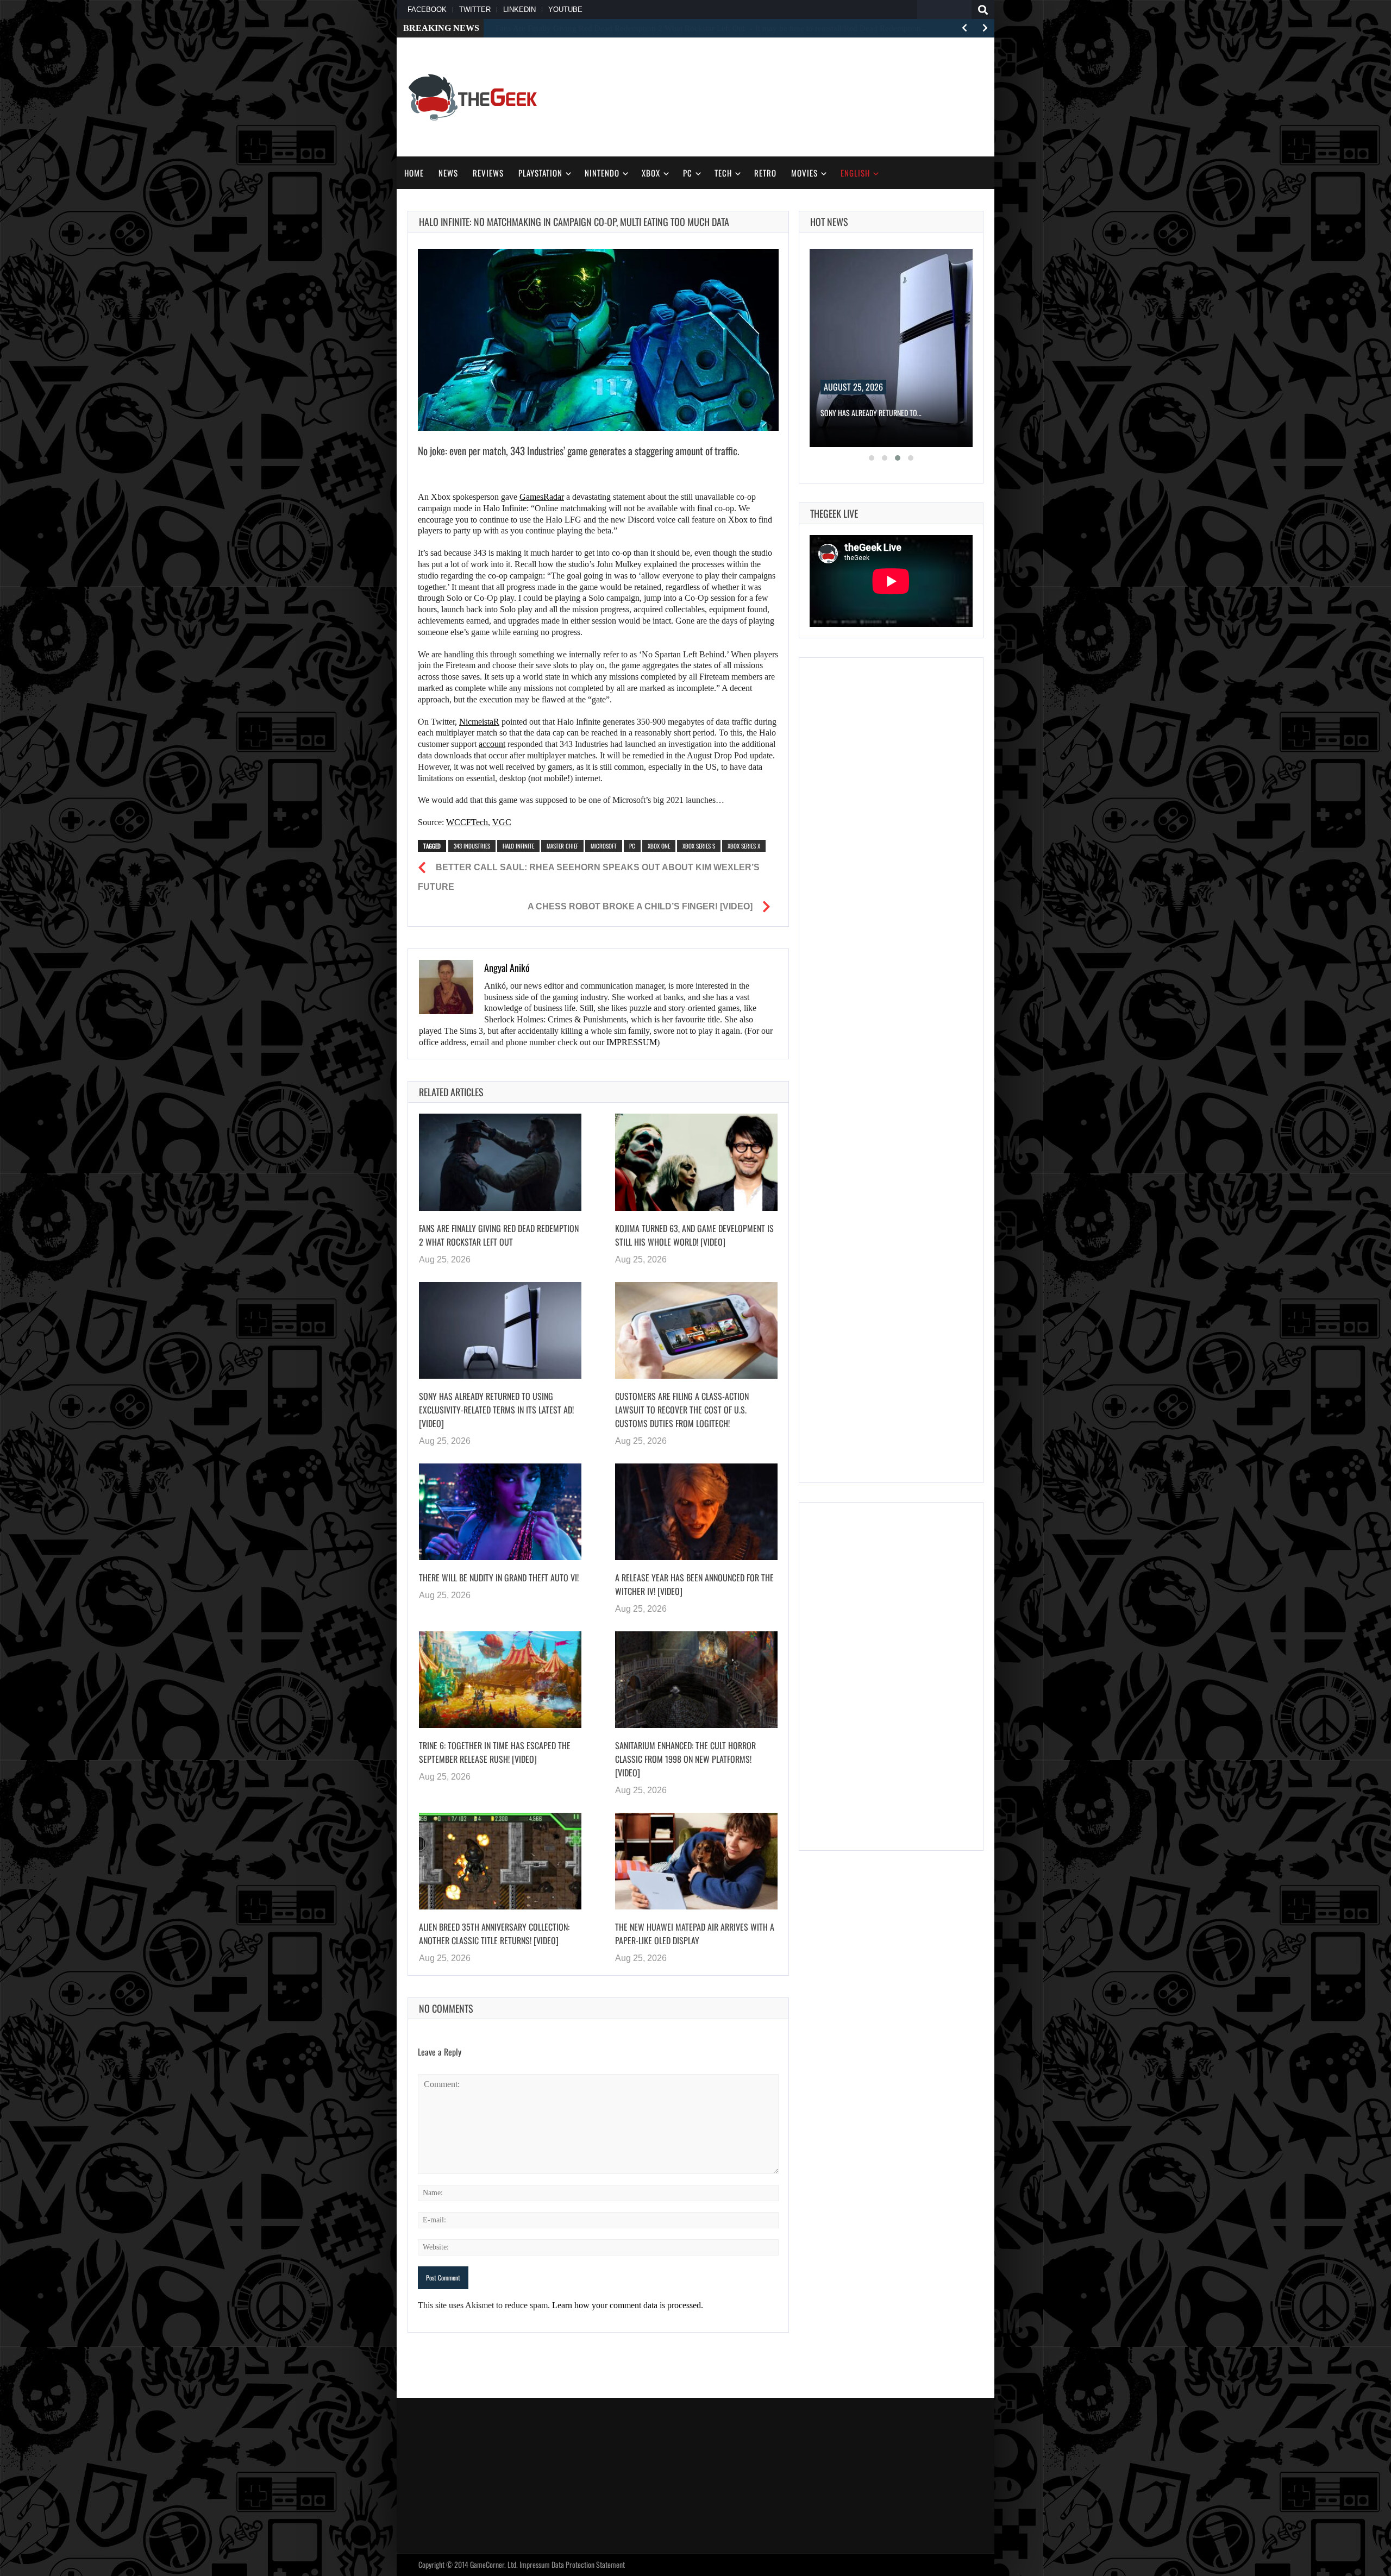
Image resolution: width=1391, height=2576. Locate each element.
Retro (765, 173)
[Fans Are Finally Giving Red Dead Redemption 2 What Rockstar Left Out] (500, 1162)
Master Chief (562, 846)
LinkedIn (519, 10)
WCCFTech (467, 822)
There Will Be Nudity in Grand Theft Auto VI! (499, 1578)
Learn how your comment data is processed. (628, 2305)
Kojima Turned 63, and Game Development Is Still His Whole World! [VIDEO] (694, 1235)
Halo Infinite (518, 846)
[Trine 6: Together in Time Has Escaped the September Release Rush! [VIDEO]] (500, 1680)
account (492, 744)
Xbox (651, 173)
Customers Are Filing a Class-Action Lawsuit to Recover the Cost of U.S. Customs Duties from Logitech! (682, 1410)
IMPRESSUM (632, 1042)
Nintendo (602, 173)
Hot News (829, 222)
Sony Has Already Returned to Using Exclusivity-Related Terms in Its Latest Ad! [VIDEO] (496, 1410)
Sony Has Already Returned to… (871, 413)
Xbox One (659, 846)
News (448, 173)
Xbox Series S (699, 846)
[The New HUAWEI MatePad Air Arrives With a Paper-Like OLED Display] (696, 1861)
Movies (804, 173)
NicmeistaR (479, 722)
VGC (502, 822)
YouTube (565, 10)
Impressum (535, 2564)
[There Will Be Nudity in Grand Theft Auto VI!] (500, 1512)
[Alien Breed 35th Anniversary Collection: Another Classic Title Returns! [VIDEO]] (500, 1861)
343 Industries (472, 846)
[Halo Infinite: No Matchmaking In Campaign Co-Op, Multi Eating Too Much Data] (598, 340)
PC (688, 173)
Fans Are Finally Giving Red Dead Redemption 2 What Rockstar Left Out (499, 1235)
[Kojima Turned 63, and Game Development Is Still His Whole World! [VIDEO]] (696, 1162)
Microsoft (604, 846)
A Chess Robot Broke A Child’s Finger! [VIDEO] (640, 906)
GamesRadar (542, 497)
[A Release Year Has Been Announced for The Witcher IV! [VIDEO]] (696, 1512)
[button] (872, 458)
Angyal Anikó (507, 967)
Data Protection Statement (588, 2564)
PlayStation (540, 173)
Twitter (475, 10)
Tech (723, 173)
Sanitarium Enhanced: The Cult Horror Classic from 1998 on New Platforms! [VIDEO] (685, 1759)
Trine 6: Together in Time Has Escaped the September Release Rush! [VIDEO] (495, 1752)
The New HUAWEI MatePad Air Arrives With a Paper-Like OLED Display (695, 1934)
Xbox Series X (744, 846)
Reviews (488, 173)
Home (414, 173)
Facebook (427, 10)
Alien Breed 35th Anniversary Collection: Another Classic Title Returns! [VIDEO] (494, 1934)
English (855, 173)
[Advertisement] (786, 96)
